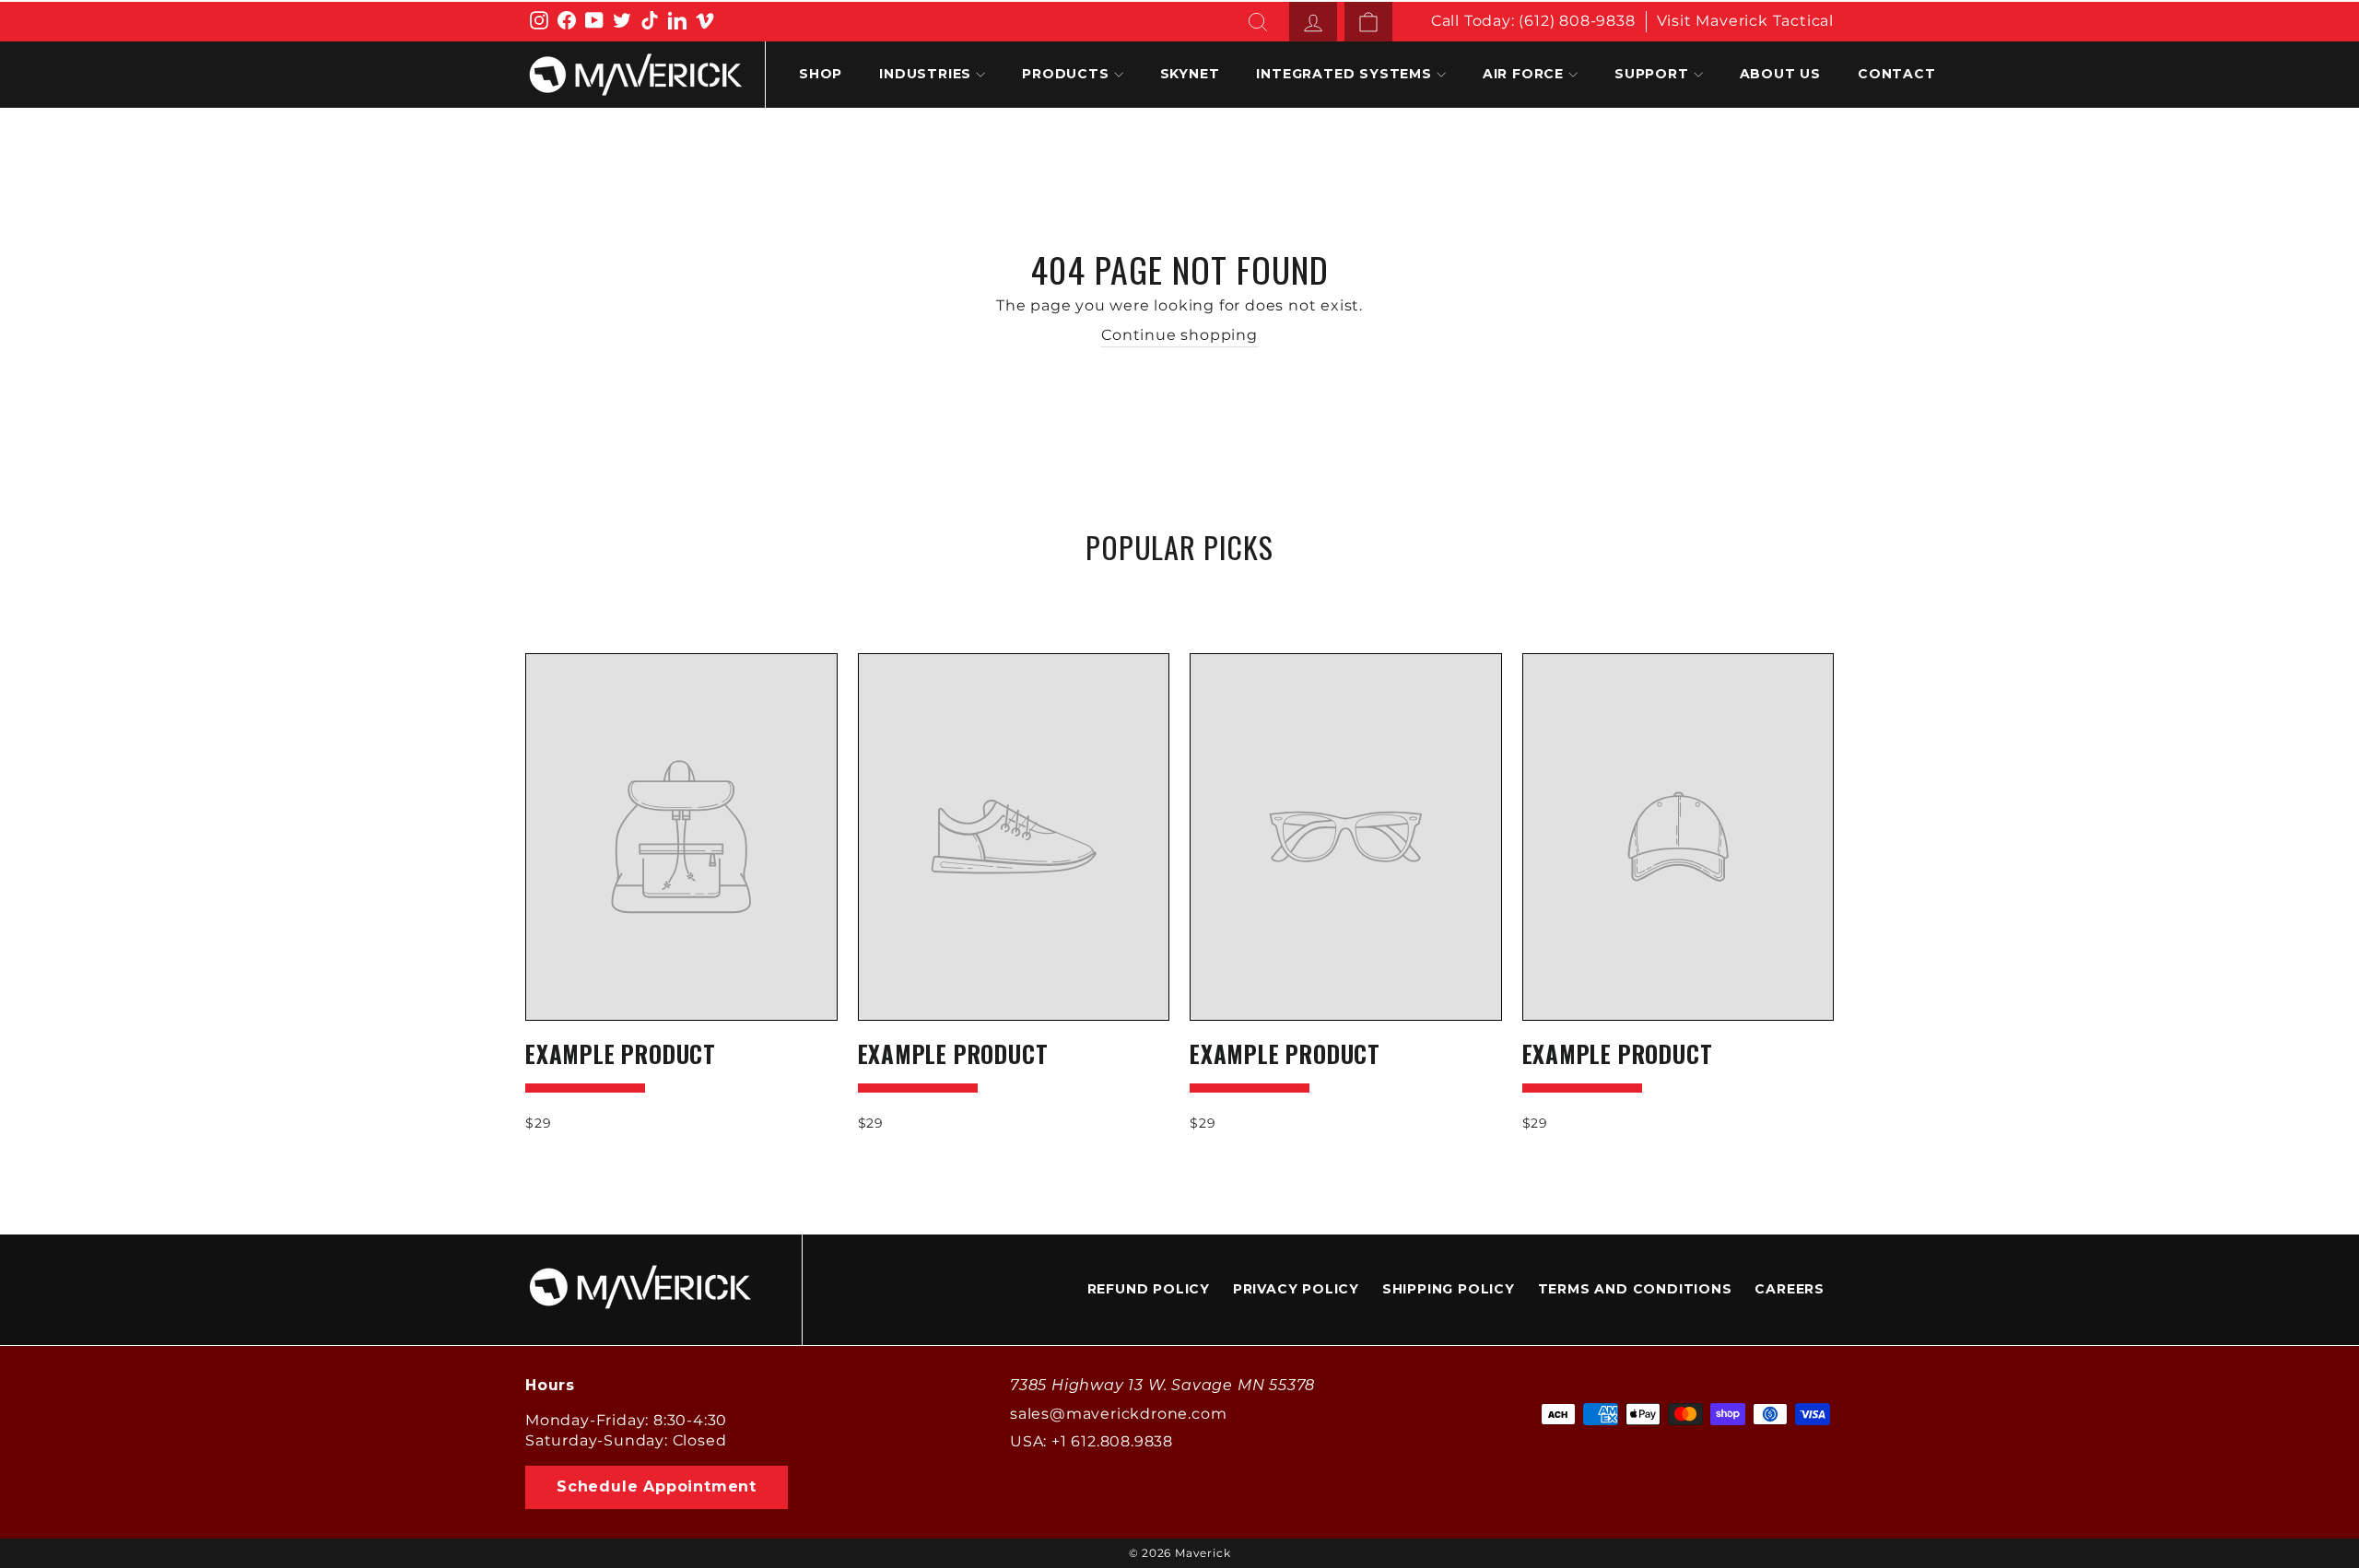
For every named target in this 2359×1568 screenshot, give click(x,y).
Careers (1790, 1289)
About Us (1780, 74)
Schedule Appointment (657, 1486)
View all (1179, 591)
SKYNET (1190, 74)
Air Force (1523, 74)
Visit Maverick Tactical (1745, 21)
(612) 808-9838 (1577, 21)
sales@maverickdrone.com (1118, 1414)
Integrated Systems (1344, 74)
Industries (925, 74)
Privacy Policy (1296, 1289)
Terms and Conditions (1635, 1289)
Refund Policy (1149, 1289)
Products (1065, 74)
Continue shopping (1179, 335)
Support (1652, 74)
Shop (821, 74)
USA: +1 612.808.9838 (1091, 1441)
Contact (1897, 74)
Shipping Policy (1449, 1289)
